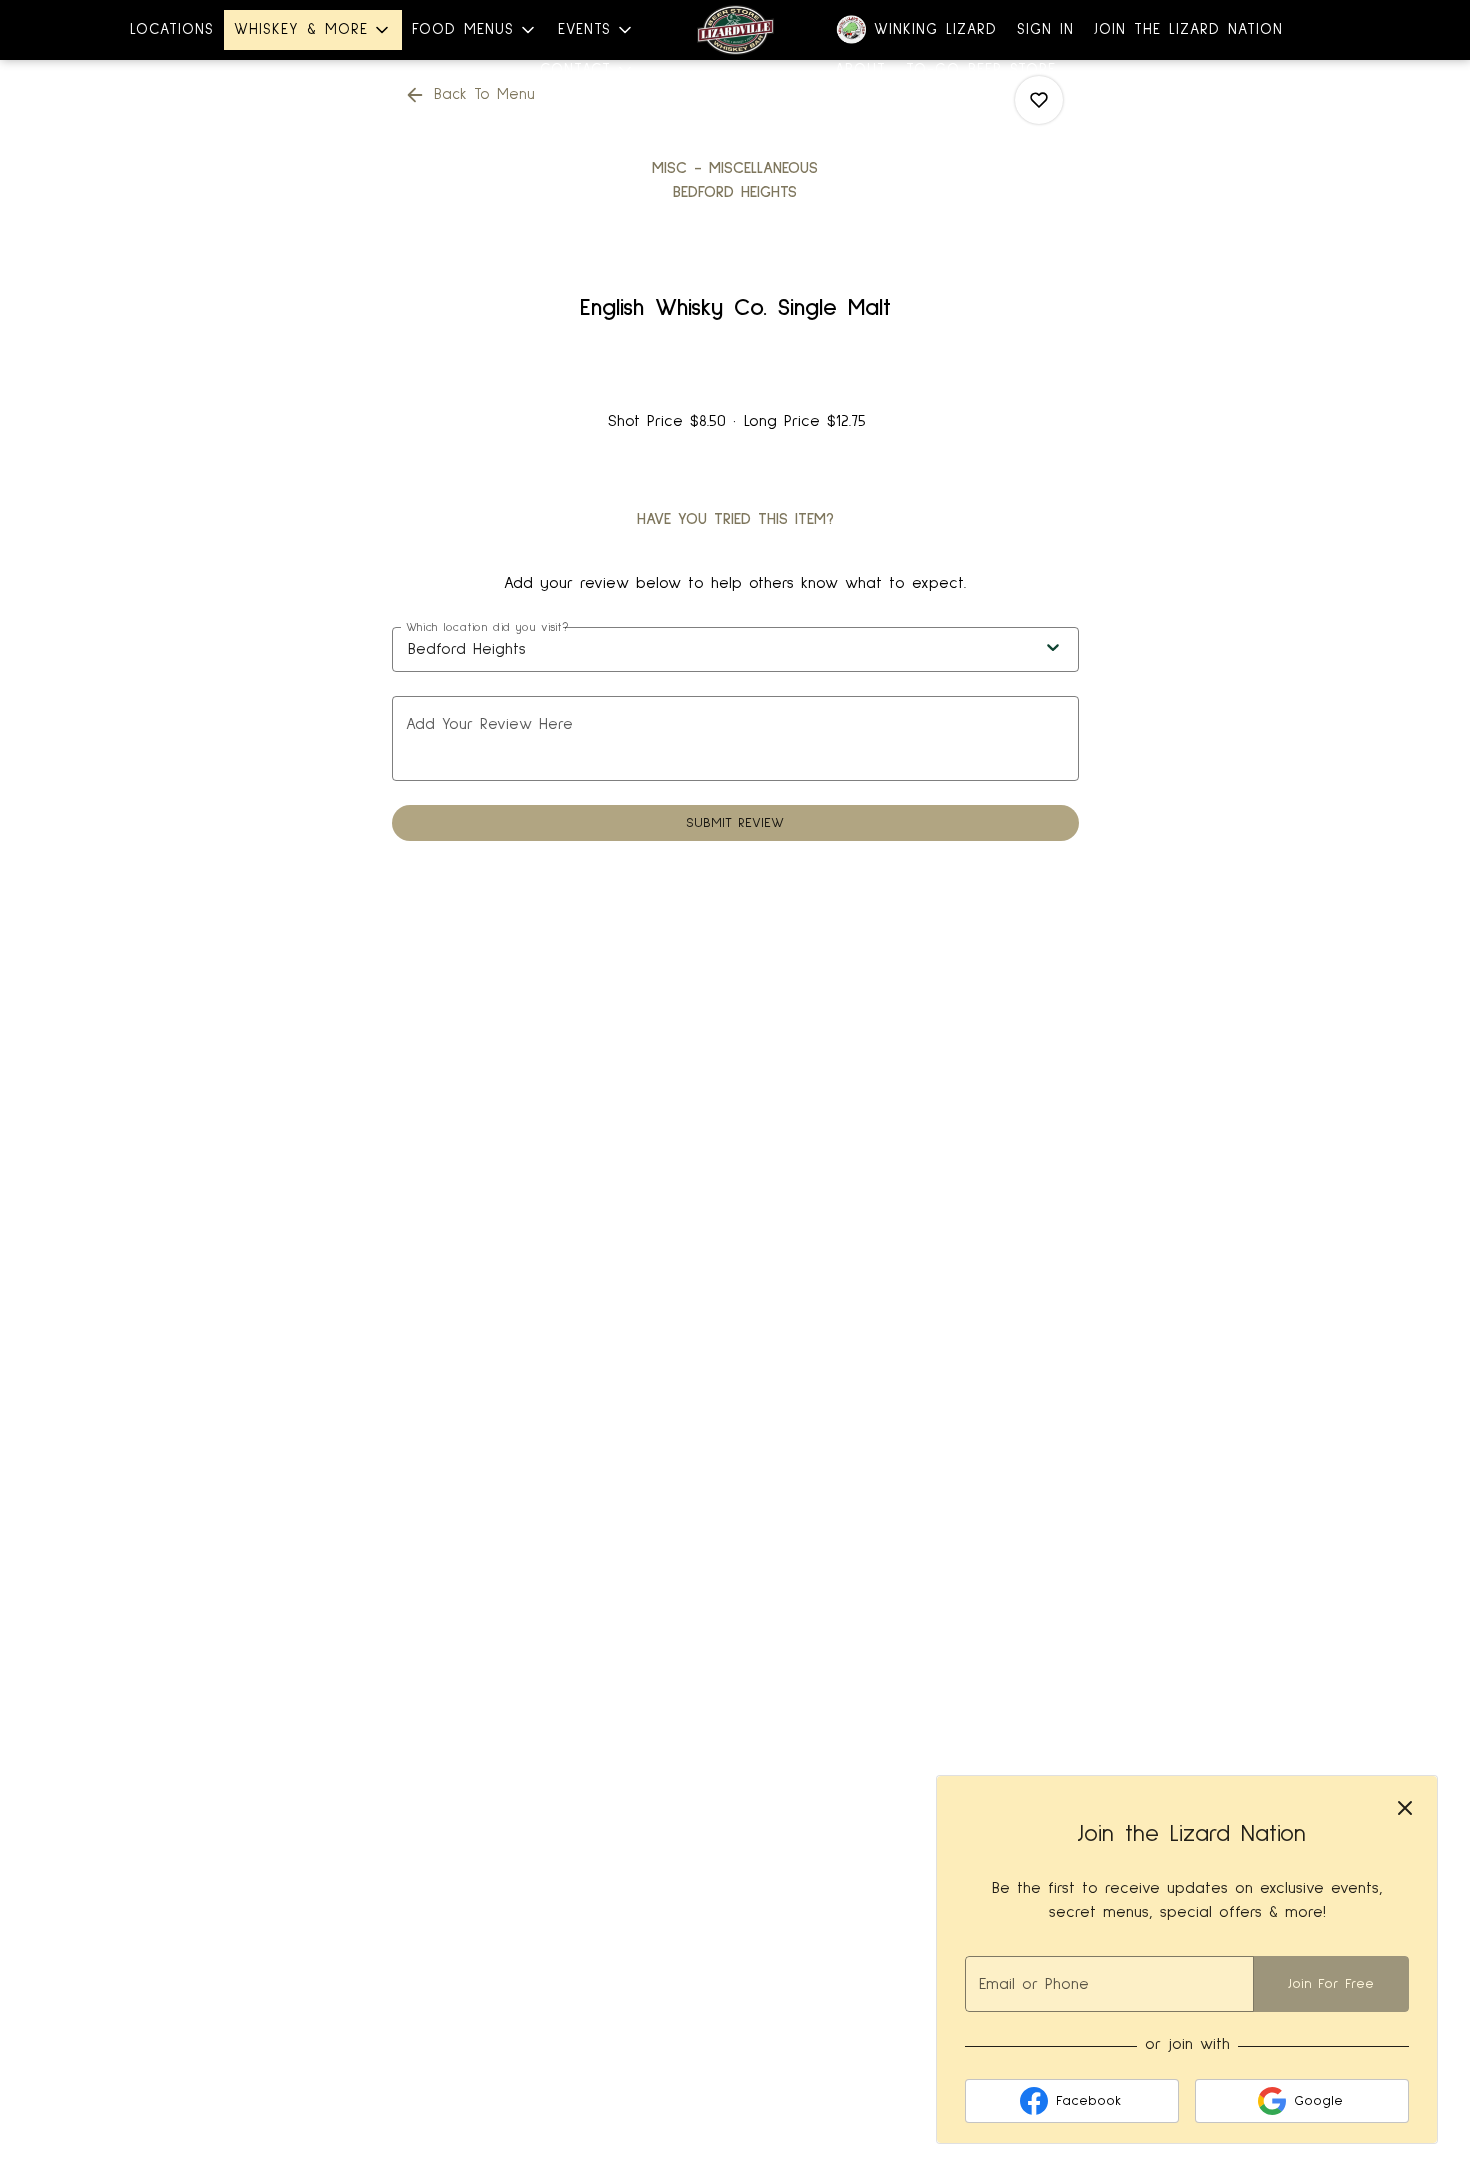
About (860, 69)
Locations (172, 29)
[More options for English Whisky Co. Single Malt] (1039, 100)
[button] (313, 30)
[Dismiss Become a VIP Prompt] (1405, 1808)
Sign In (1045, 29)
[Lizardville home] (735, 30)
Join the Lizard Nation (1188, 29)
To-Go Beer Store (981, 69)
